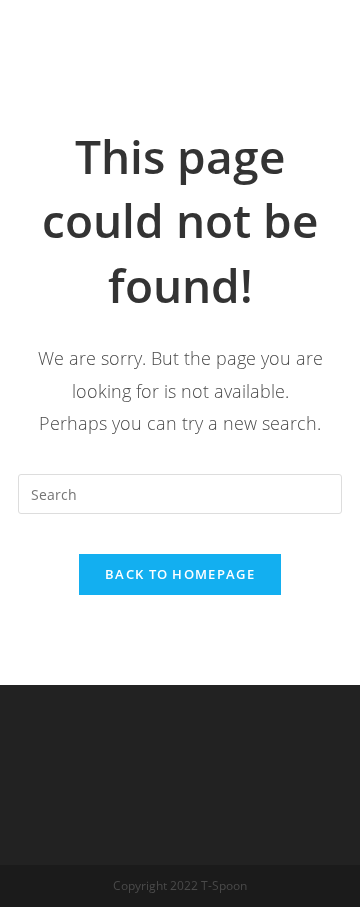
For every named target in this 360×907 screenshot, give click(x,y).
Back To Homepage (180, 574)
